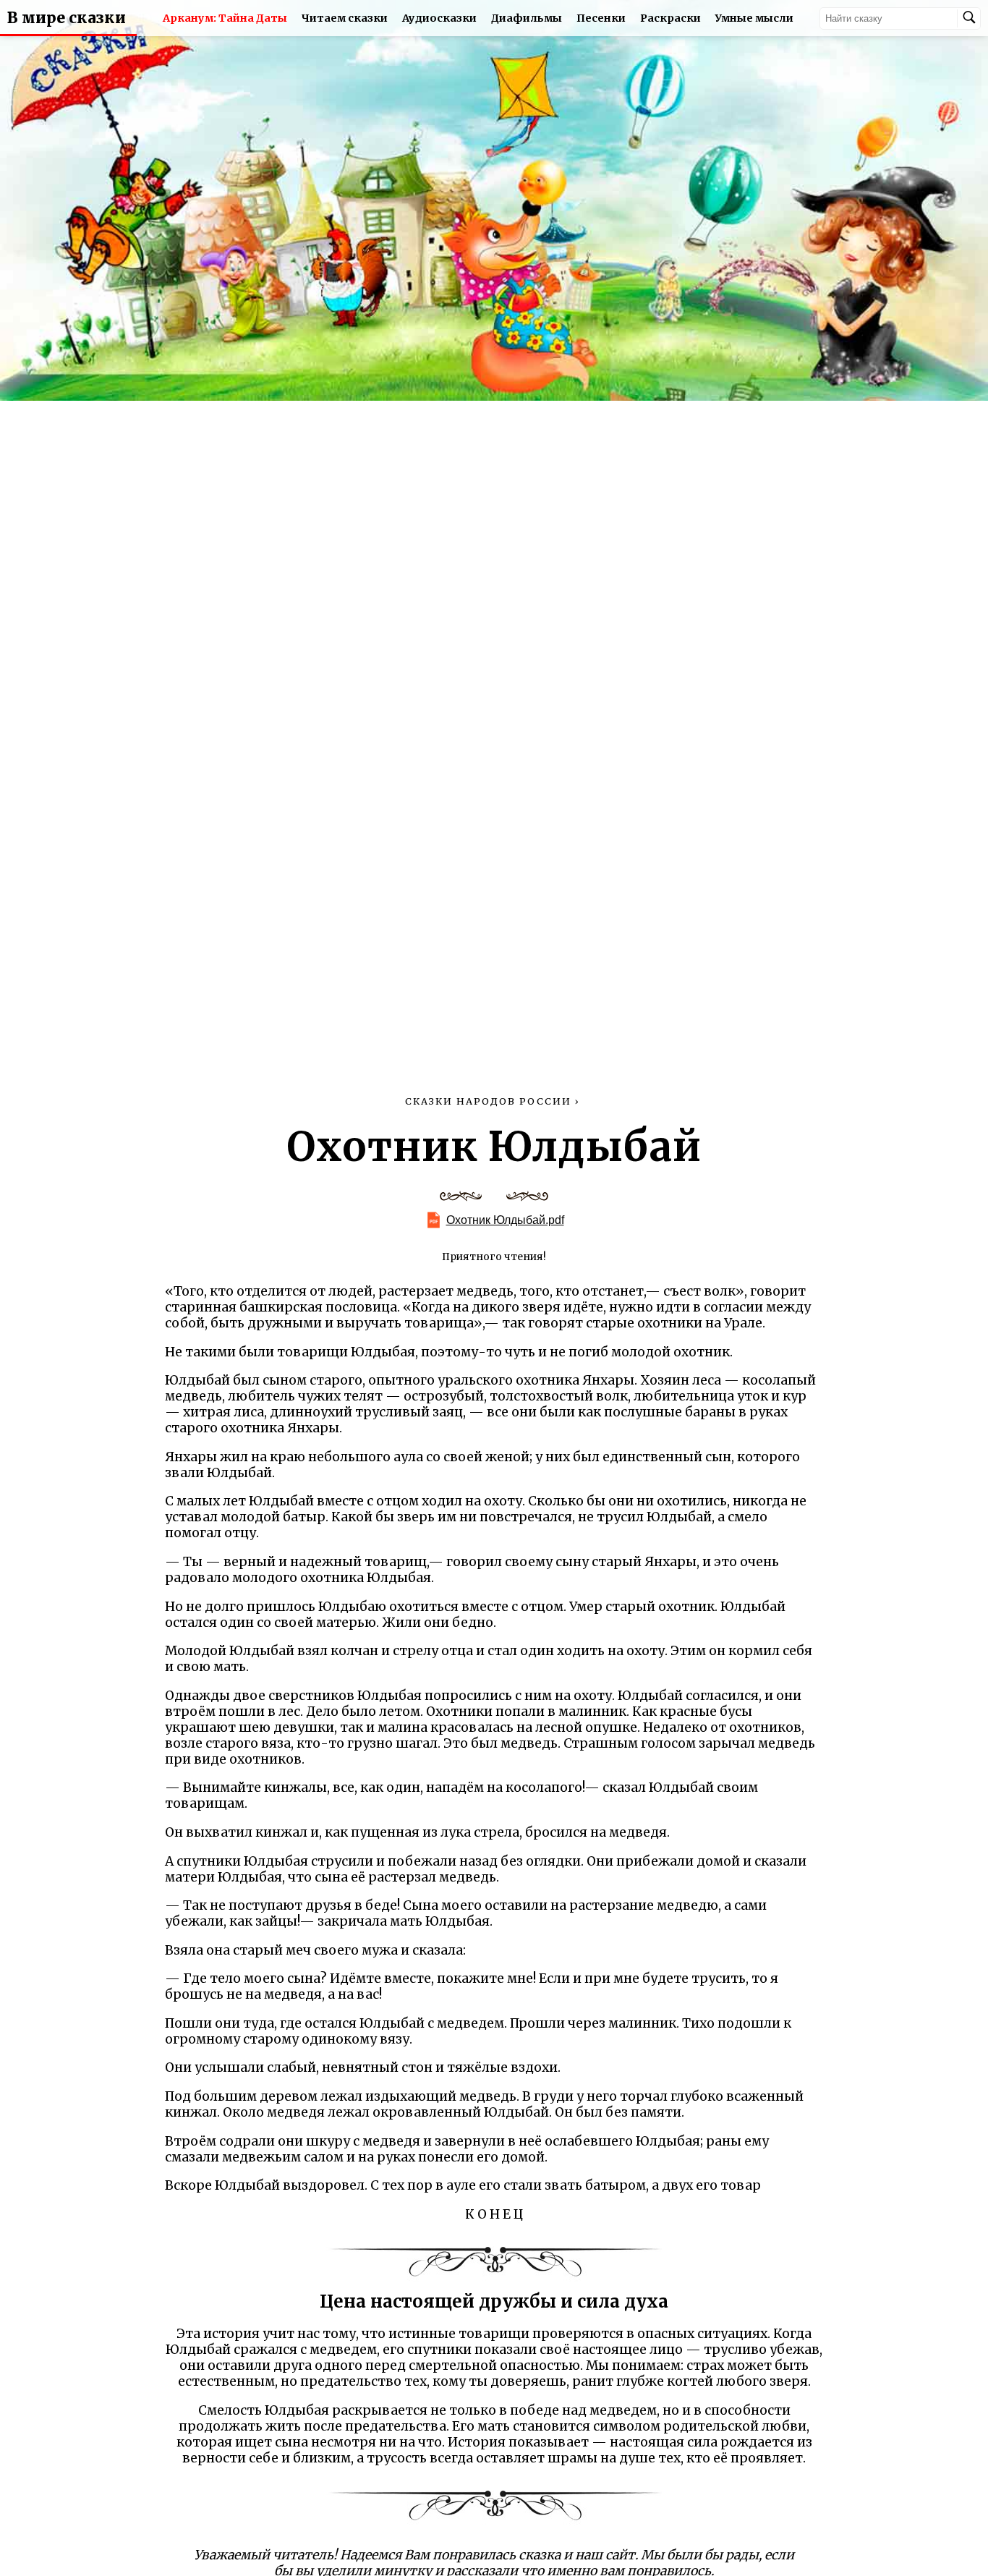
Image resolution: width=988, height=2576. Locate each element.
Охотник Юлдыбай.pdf (505, 1220)
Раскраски (670, 18)
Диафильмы (527, 18)
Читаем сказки (345, 18)
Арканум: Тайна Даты (225, 18)
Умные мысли (754, 18)
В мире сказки (67, 18)
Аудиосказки (439, 18)
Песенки (601, 18)
